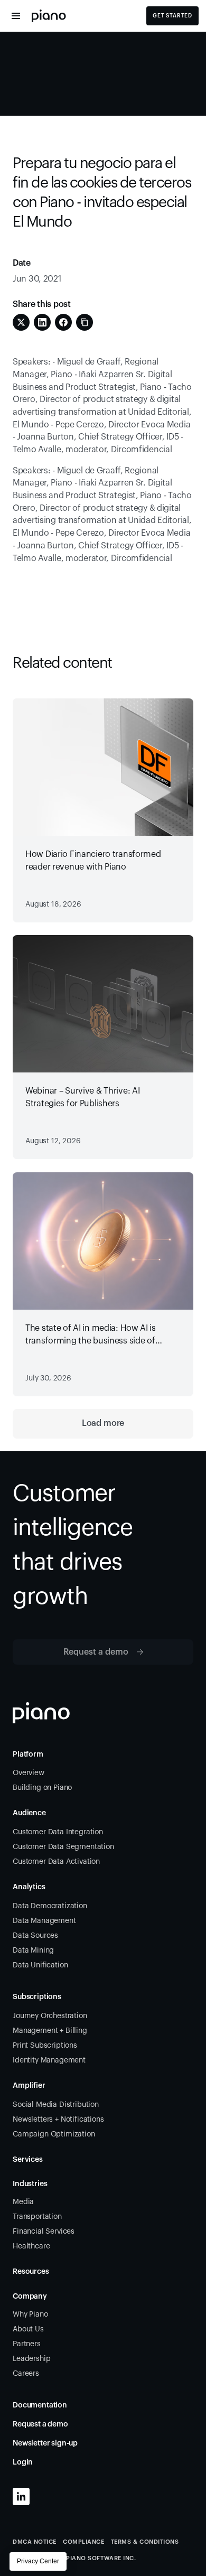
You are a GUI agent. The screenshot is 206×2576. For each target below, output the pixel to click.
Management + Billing (50, 2031)
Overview (29, 1773)
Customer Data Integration (58, 1832)
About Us (28, 2329)
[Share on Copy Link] (85, 322)
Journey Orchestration (50, 2016)
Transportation (37, 2217)
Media (23, 2202)
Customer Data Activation (56, 1862)
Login (23, 2462)
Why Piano (30, 2314)
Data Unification (40, 1965)
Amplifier (29, 2086)
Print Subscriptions (45, 2046)
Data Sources (35, 1936)
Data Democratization (50, 1906)
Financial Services (44, 2232)
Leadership (31, 2359)
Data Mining (33, 1950)
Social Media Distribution (56, 2105)
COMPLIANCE (84, 2542)
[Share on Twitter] (21, 322)
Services (28, 2160)
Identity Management (49, 2060)
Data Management (44, 1921)
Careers (26, 2374)
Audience (29, 1813)
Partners (27, 2344)
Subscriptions (37, 1997)
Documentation (40, 2405)
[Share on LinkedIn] (42, 322)
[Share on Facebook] (63, 322)
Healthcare (31, 2246)
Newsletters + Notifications (58, 2120)
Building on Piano (42, 1788)
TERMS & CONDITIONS (145, 2542)
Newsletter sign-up (45, 2443)
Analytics (29, 1887)
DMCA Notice (35, 2542)
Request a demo (40, 2424)
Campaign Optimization (54, 2134)
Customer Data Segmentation (63, 1847)
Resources (31, 2272)
